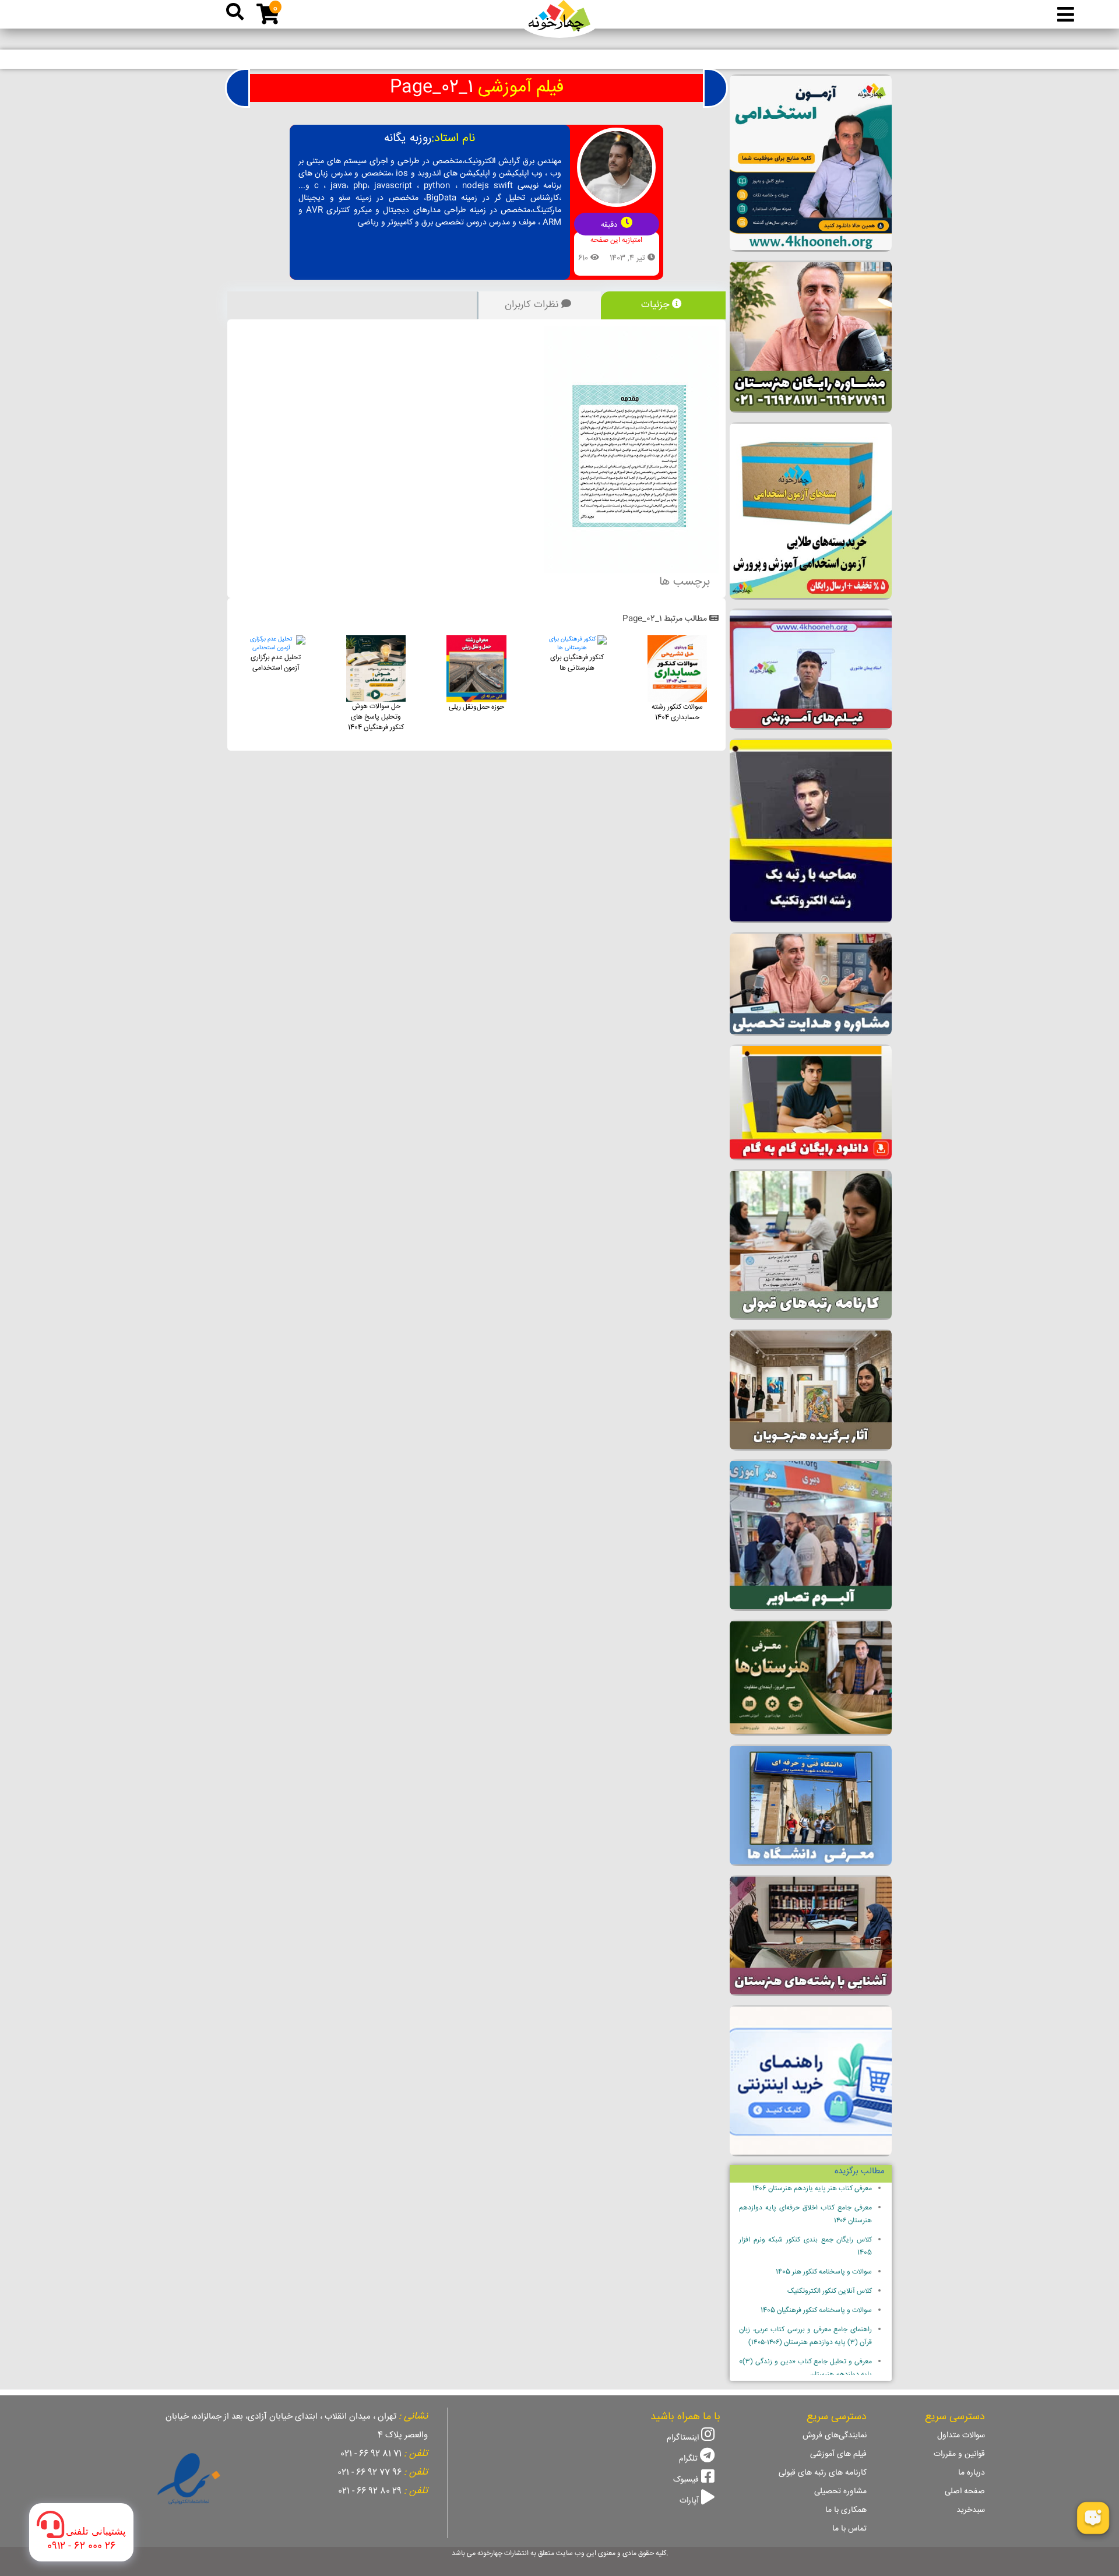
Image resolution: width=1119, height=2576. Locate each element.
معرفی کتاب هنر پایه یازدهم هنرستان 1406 (812, 2189)
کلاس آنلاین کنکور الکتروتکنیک (830, 2291)
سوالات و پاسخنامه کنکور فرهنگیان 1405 (816, 2311)
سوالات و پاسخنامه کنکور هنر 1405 (824, 2272)
